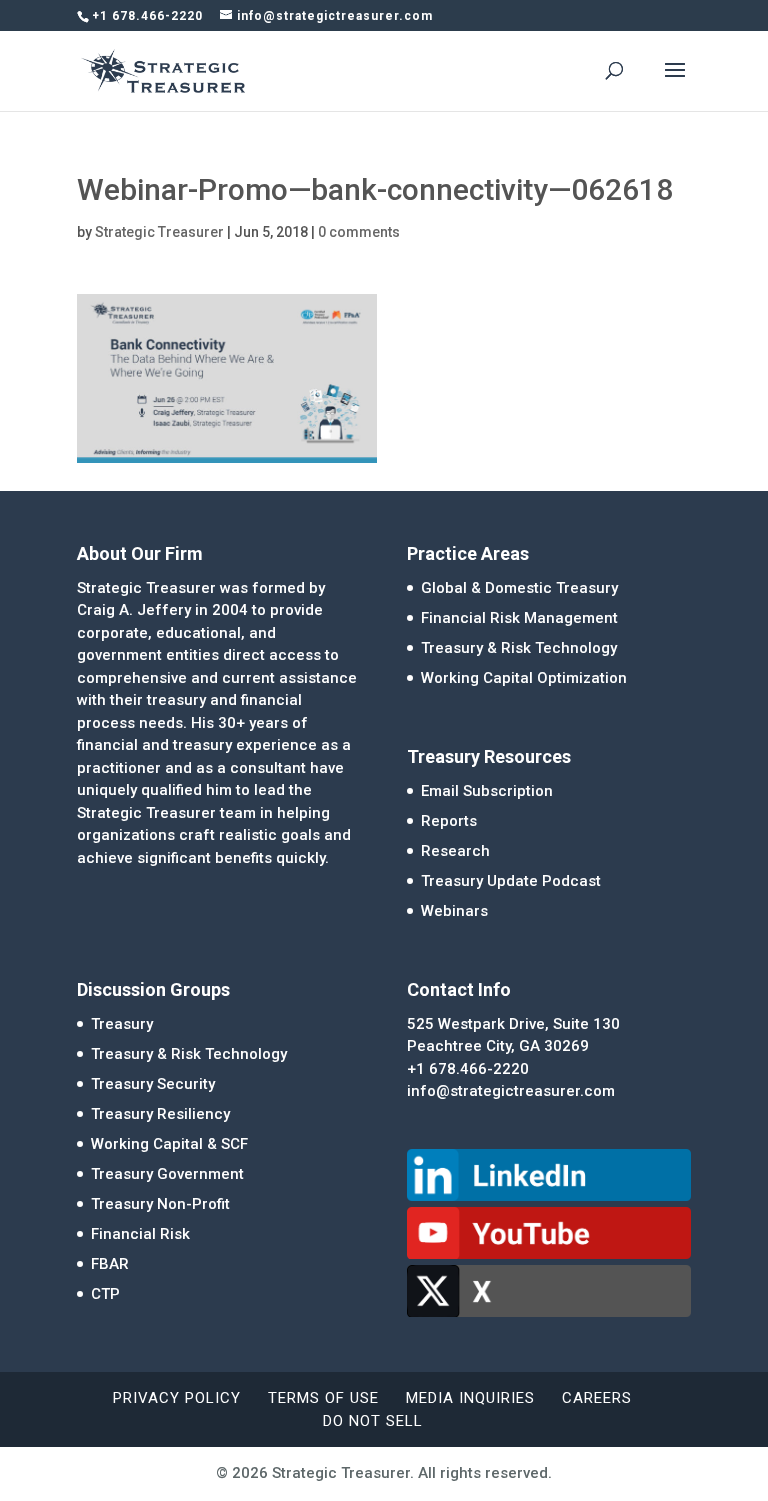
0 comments (359, 232)
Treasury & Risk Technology (519, 648)
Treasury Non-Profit (160, 1204)
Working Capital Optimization (524, 678)
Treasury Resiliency (160, 1114)
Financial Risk (140, 1234)
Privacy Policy (177, 1398)
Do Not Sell (373, 1421)
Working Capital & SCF (169, 1144)
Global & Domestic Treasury (519, 588)
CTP (105, 1294)
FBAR (110, 1264)
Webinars (454, 911)
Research (455, 851)
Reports (449, 821)
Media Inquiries (470, 1398)
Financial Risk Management (519, 618)
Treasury (122, 1024)
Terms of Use (323, 1398)
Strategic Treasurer (159, 232)
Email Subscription (487, 791)
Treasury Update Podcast (511, 881)
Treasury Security (153, 1084)
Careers (597, 1398)
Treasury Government (167, 1174)
